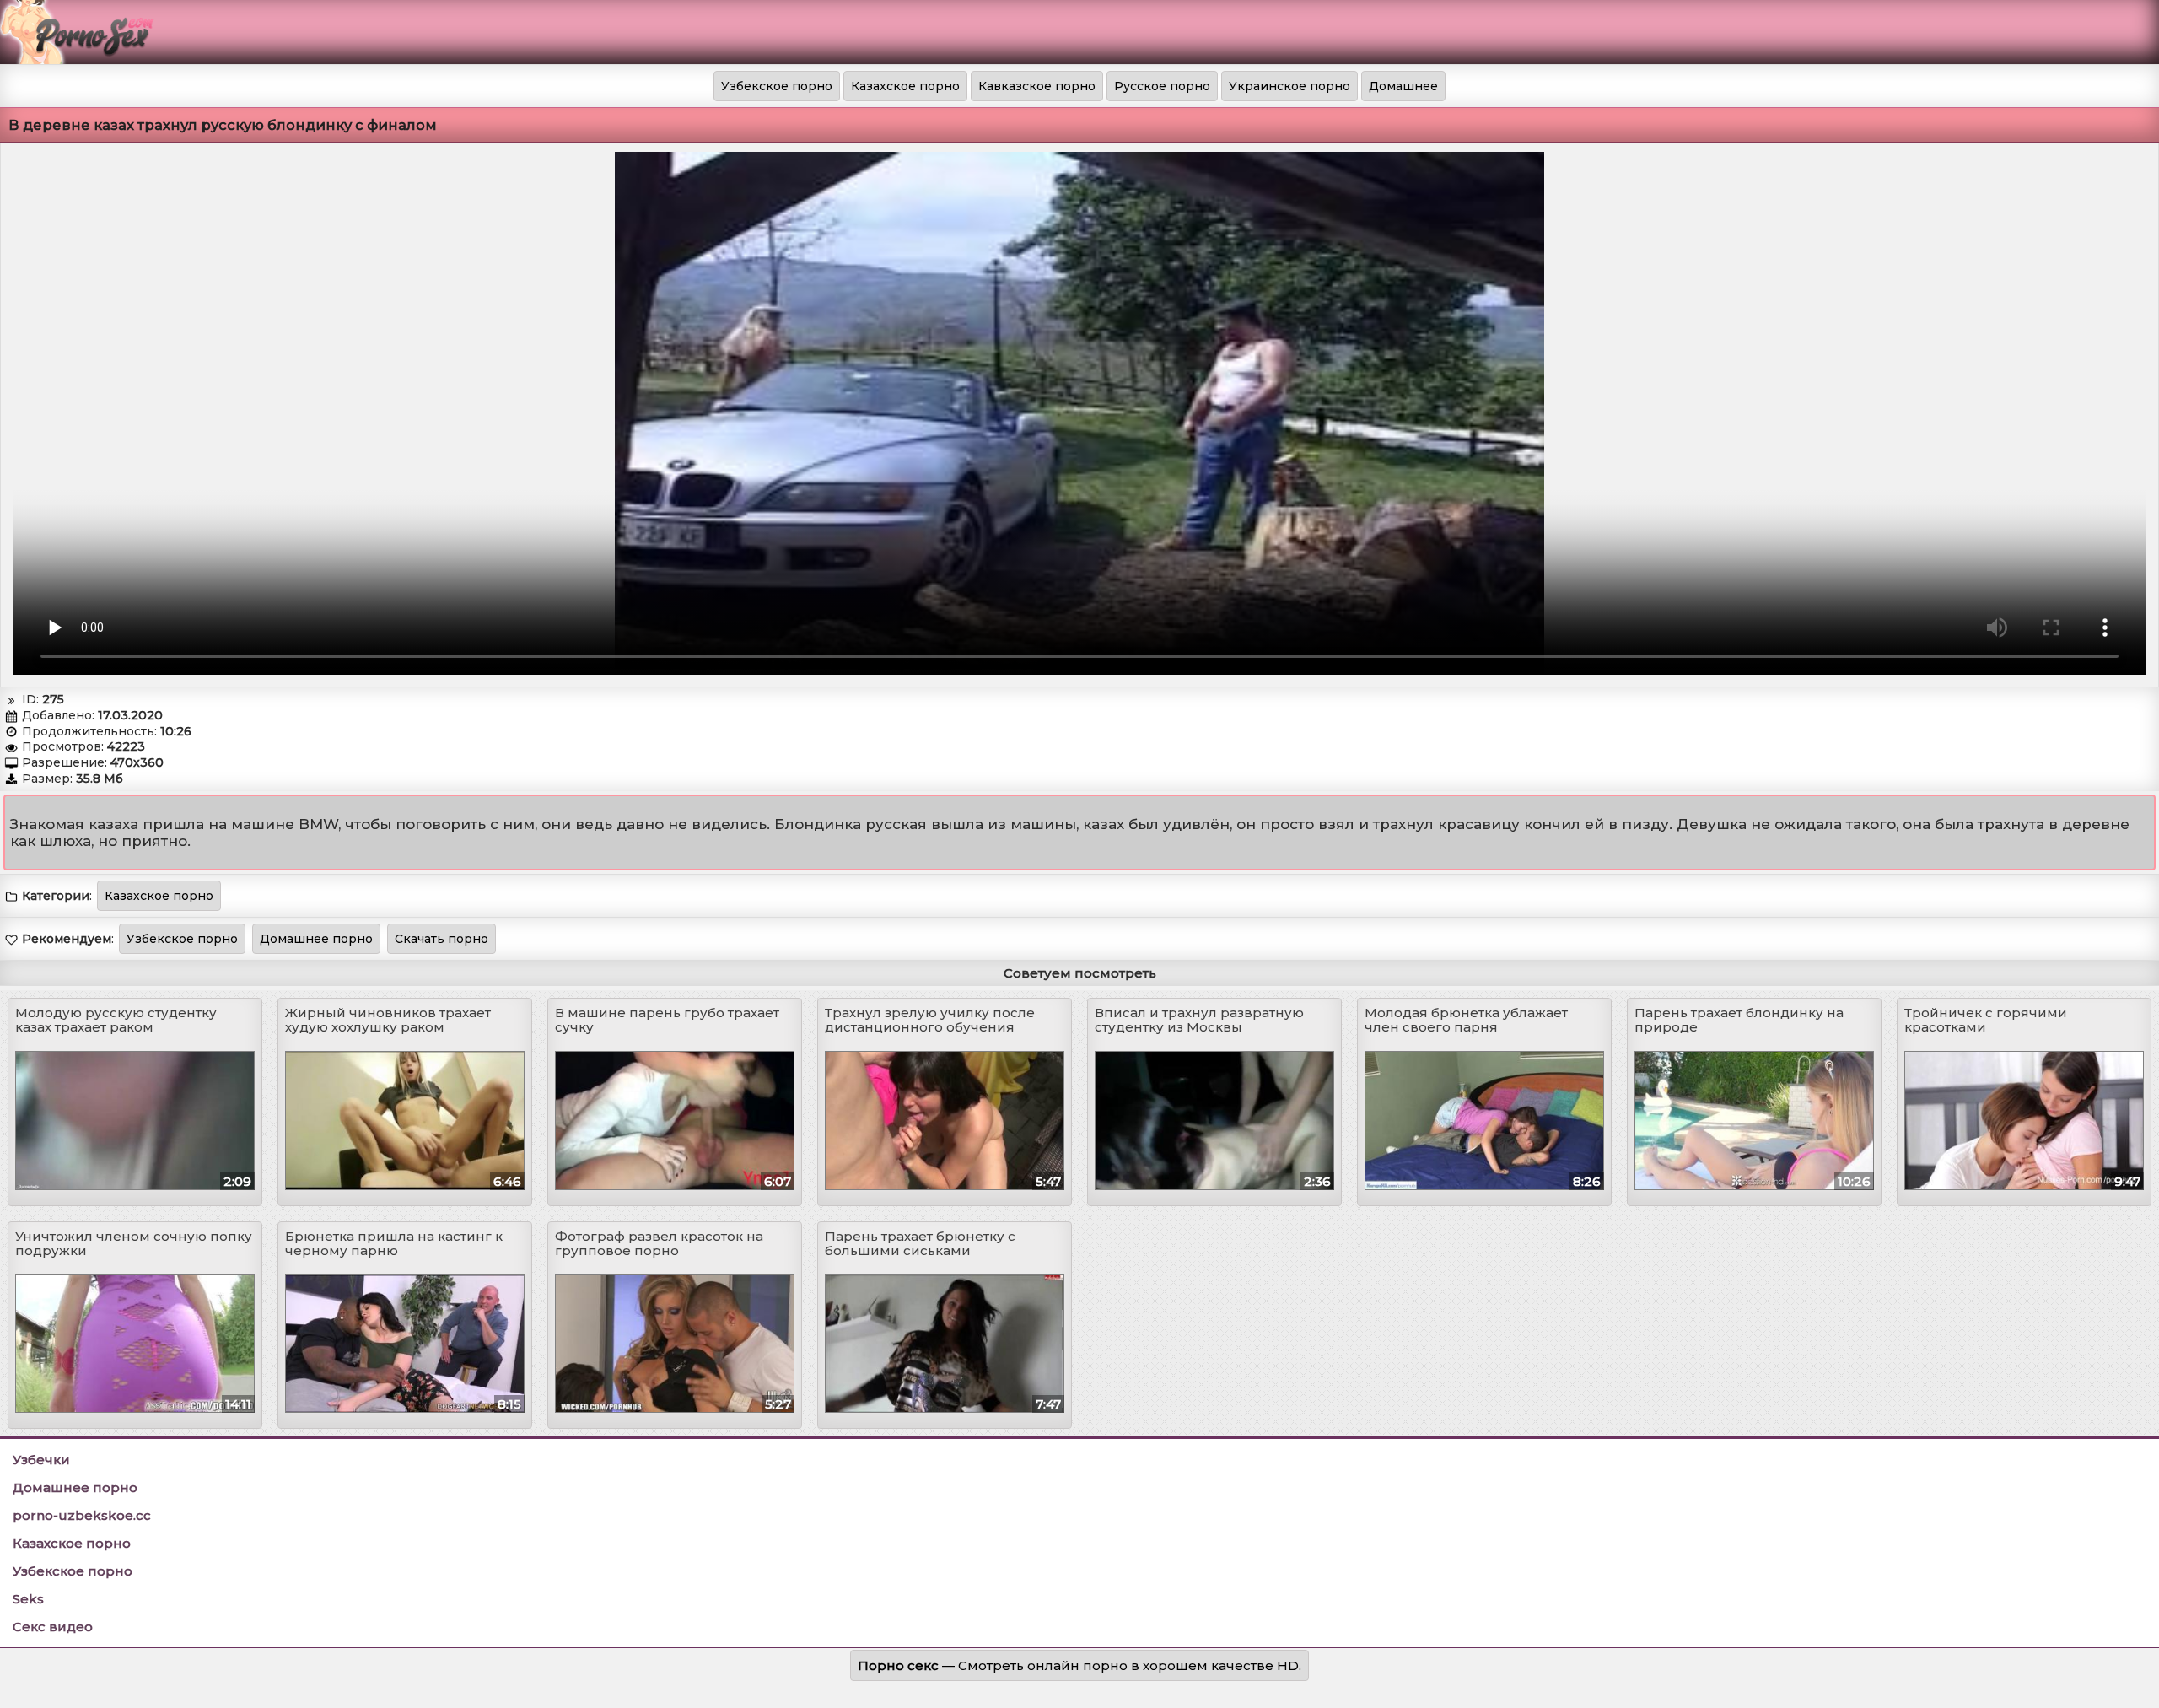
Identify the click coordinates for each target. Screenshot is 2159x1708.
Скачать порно (441, 939)
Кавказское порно (1037, 86)
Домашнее (1403, 86)
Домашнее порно (316, 939)
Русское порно (1162, 86)
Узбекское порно (777, 86)
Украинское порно (1289, 86)
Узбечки (41, 1460)
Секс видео (53, 1627)
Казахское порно (905, 86)
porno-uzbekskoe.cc (82, 1515)
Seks (28, 1599)
